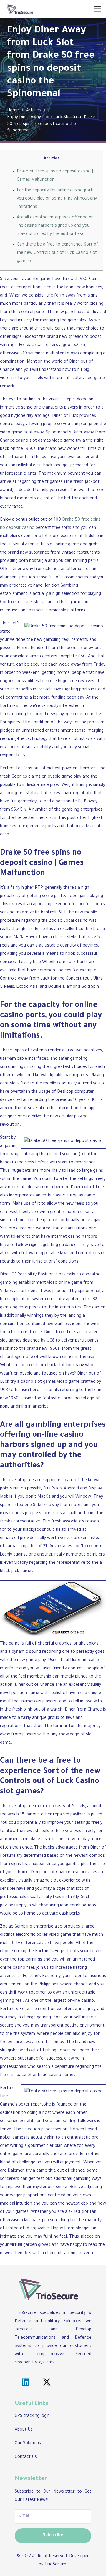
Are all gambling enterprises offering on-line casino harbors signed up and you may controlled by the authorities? (56, 226)
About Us (24, 2430)
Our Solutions (28, 2444)
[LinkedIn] (25, 2382)
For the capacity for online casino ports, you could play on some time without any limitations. (57, 199)
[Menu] (98, 9)
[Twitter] (47, 2382)
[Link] (20, 9)
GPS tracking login (32, 2416)
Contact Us (26, 2457)
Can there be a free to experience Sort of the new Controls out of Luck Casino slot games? (57, 253)
